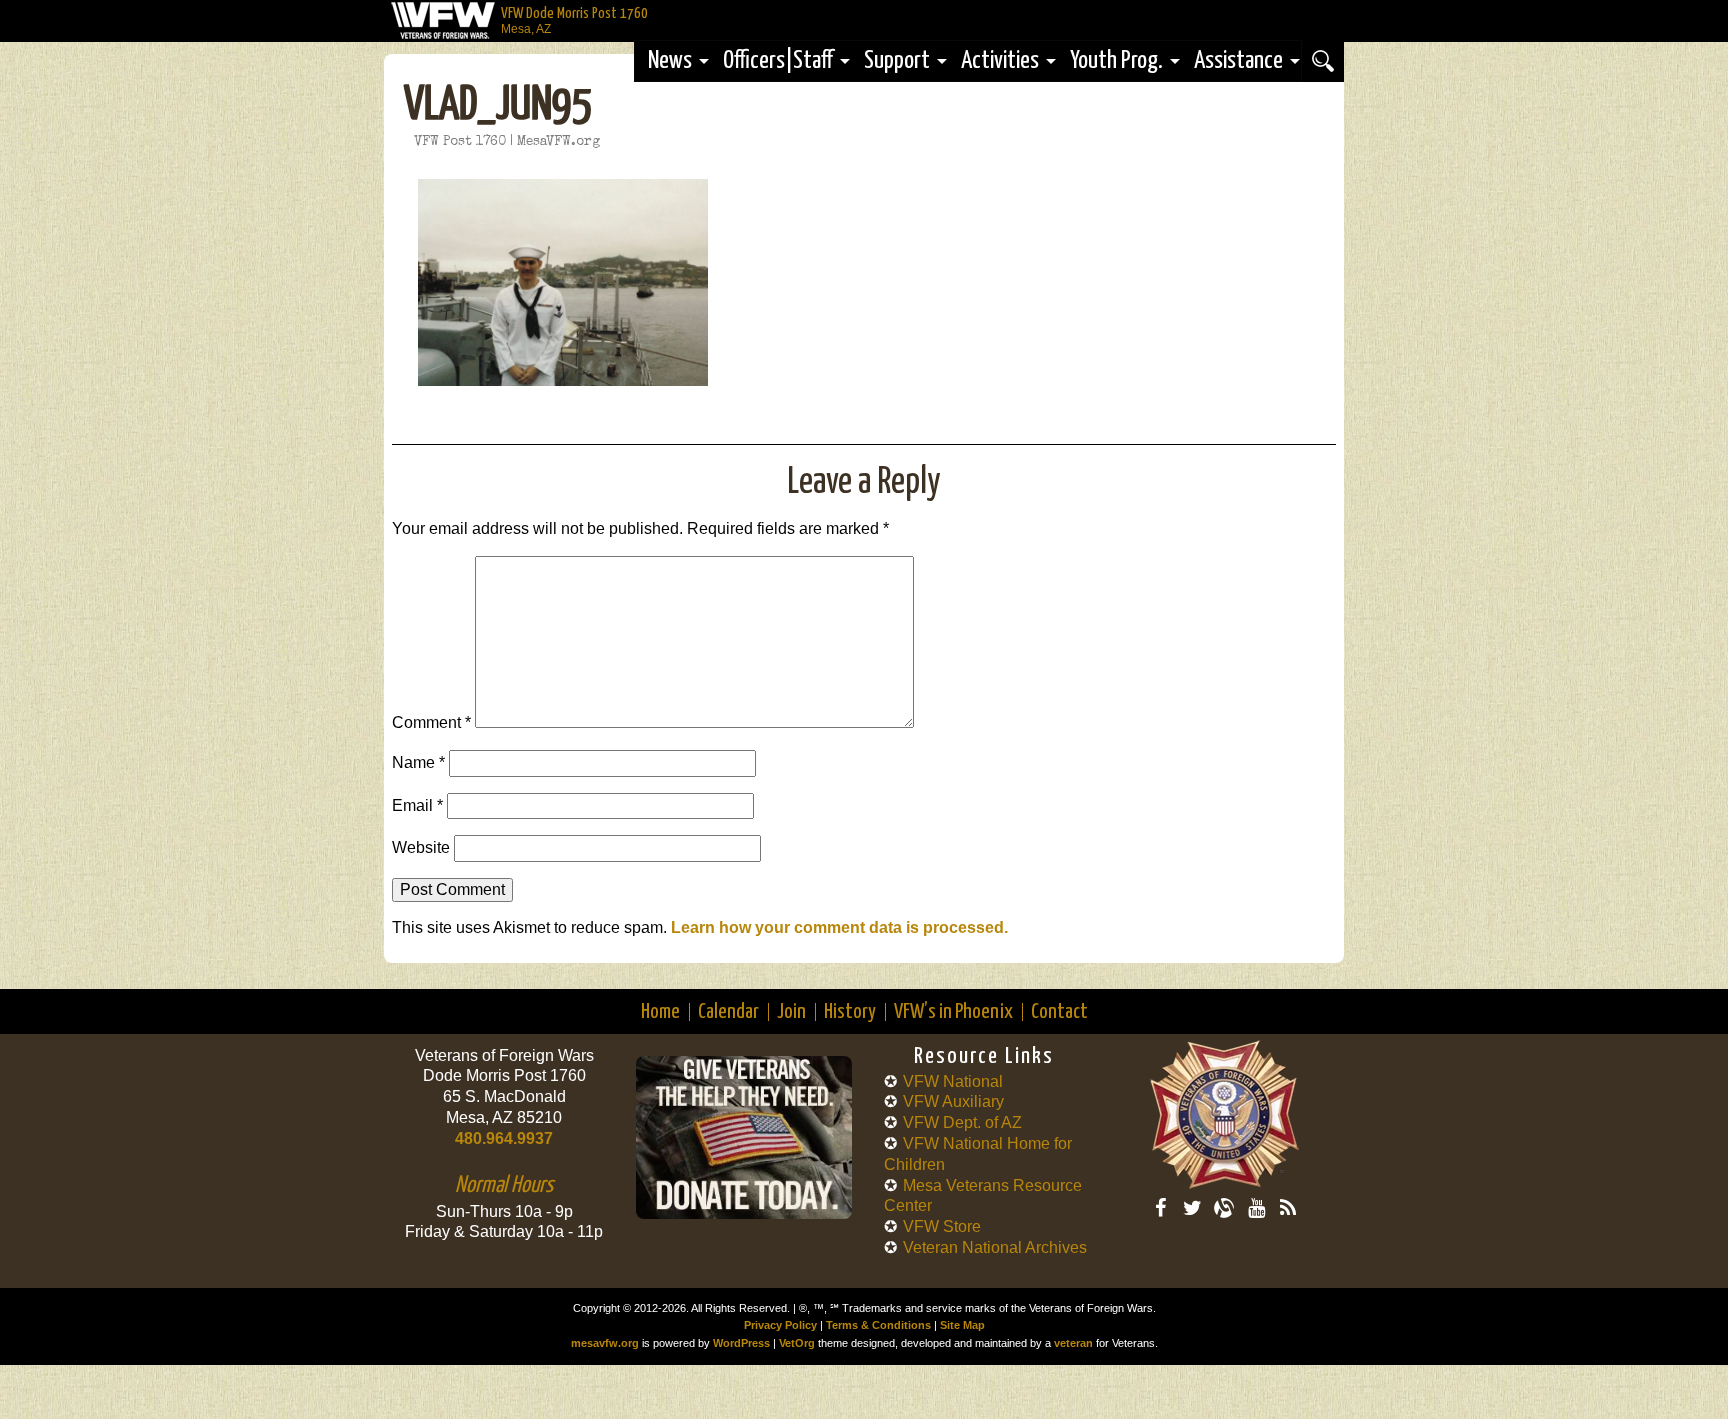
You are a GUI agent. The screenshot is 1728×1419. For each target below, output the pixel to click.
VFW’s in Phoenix (953, 1012)
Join (791, 1012)
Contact (1059, 1012)
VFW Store (942, 1226)
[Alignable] (1224, 1208)
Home (660, 1012)
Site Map (962, 1325)
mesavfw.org (605, 1343)
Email (417, 805)
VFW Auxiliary (953, 1101)
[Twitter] (1192, 1208)
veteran (1073, 1343)
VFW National (953, 1081)
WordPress (741, 1343)
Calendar (728, 1012)
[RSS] (1288, 1208)
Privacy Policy (780, 1325)
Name (418, 762)
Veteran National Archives (995, 1247)
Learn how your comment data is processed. (839, 927)
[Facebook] (1160, 1208)
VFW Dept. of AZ (962, 1122)
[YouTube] (1256, 1208)
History (850, 1012)
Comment (431, 722)
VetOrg (797, 1343)
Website (421, 847)
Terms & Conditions (878, 1325)
